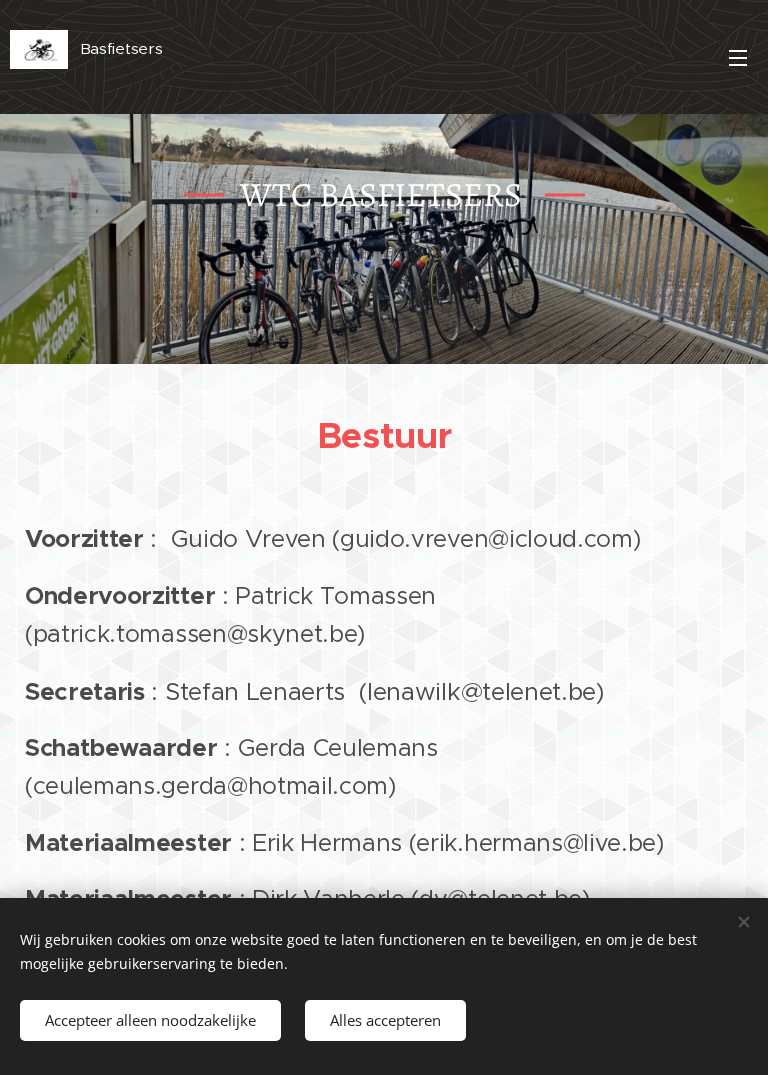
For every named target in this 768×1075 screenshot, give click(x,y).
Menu (738, 57)
